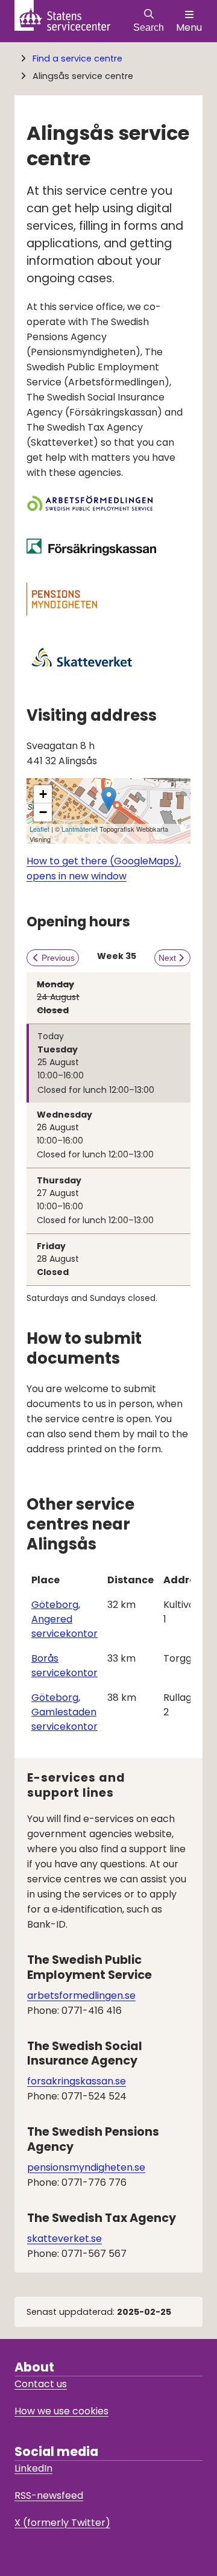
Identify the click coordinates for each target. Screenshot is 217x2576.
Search (149, 27)
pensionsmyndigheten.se (86, 2167)
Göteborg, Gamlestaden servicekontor (64, 1712)
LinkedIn (33, 2468)
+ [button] (43, 794)
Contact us (41, 2384)
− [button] (43, 812)
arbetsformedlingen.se (81, 1995)
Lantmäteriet (80, 829)
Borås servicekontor (64, 1666)
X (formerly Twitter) (62, 2523)
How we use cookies (61, 2411)
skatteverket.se (64, 2239)
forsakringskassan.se (77, 2081)
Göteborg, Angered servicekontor (64, 1619)
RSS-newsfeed (49, 2495)
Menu (189, 27)
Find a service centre (77, 59)
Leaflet (39, 829)
